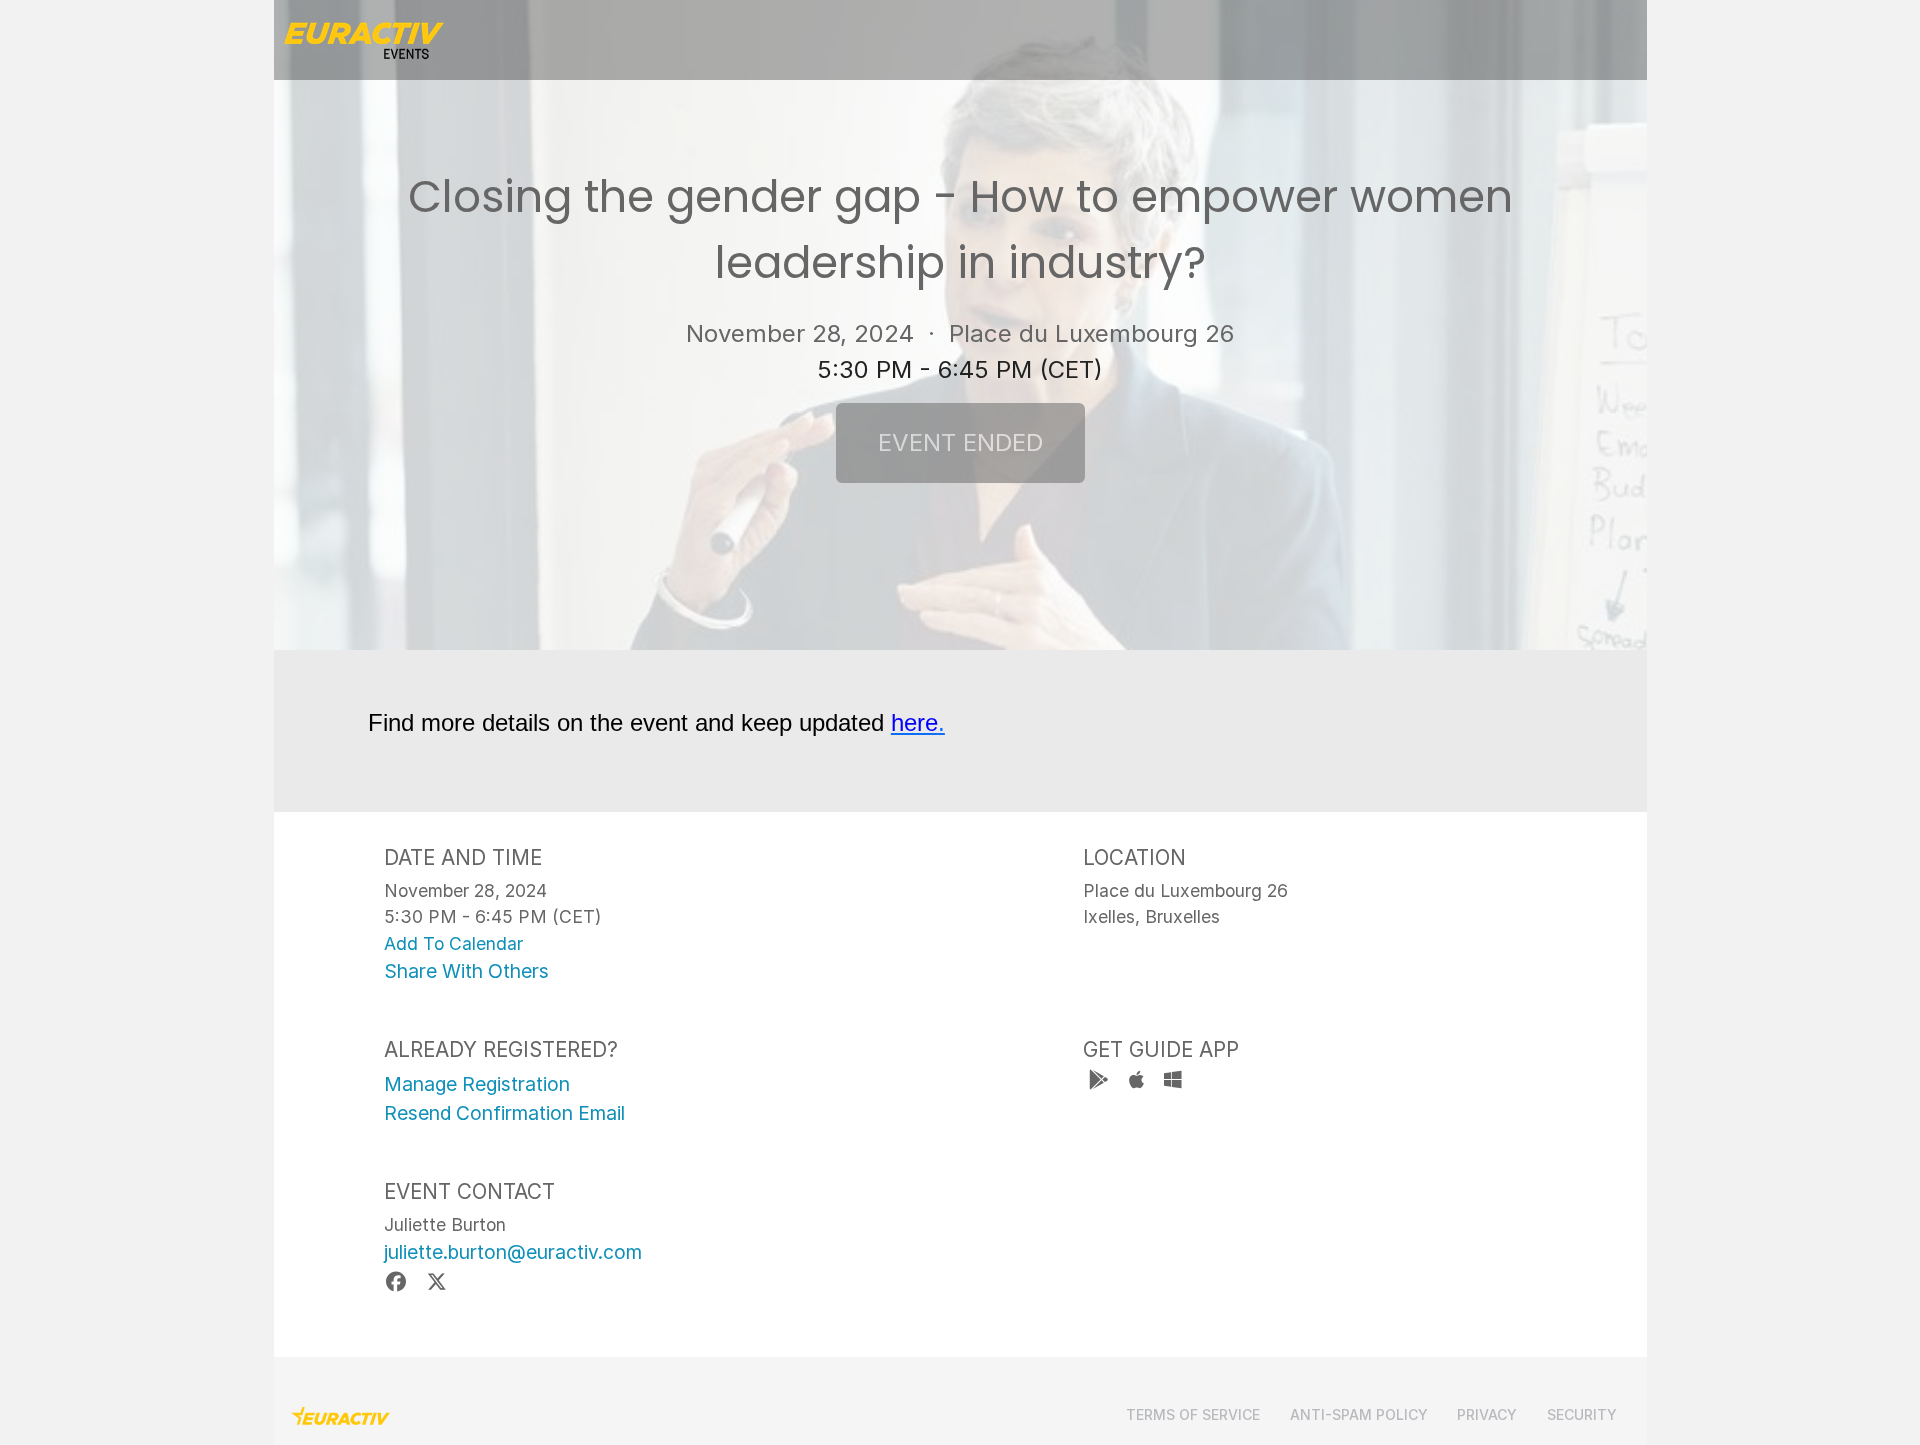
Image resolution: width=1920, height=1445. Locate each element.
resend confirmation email (504, 1113)
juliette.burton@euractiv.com (513, 1252)
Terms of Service (1193, 1414)
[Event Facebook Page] (399, 1282)
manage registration (477, 1084)
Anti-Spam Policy (1359, 1414)
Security (1582, 1414)
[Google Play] (1101, 1082)
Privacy (1487, 1414)
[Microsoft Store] (1173, 1082)
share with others (466, 971)
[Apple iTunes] (1138, 1082)
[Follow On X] (437, 1282)
